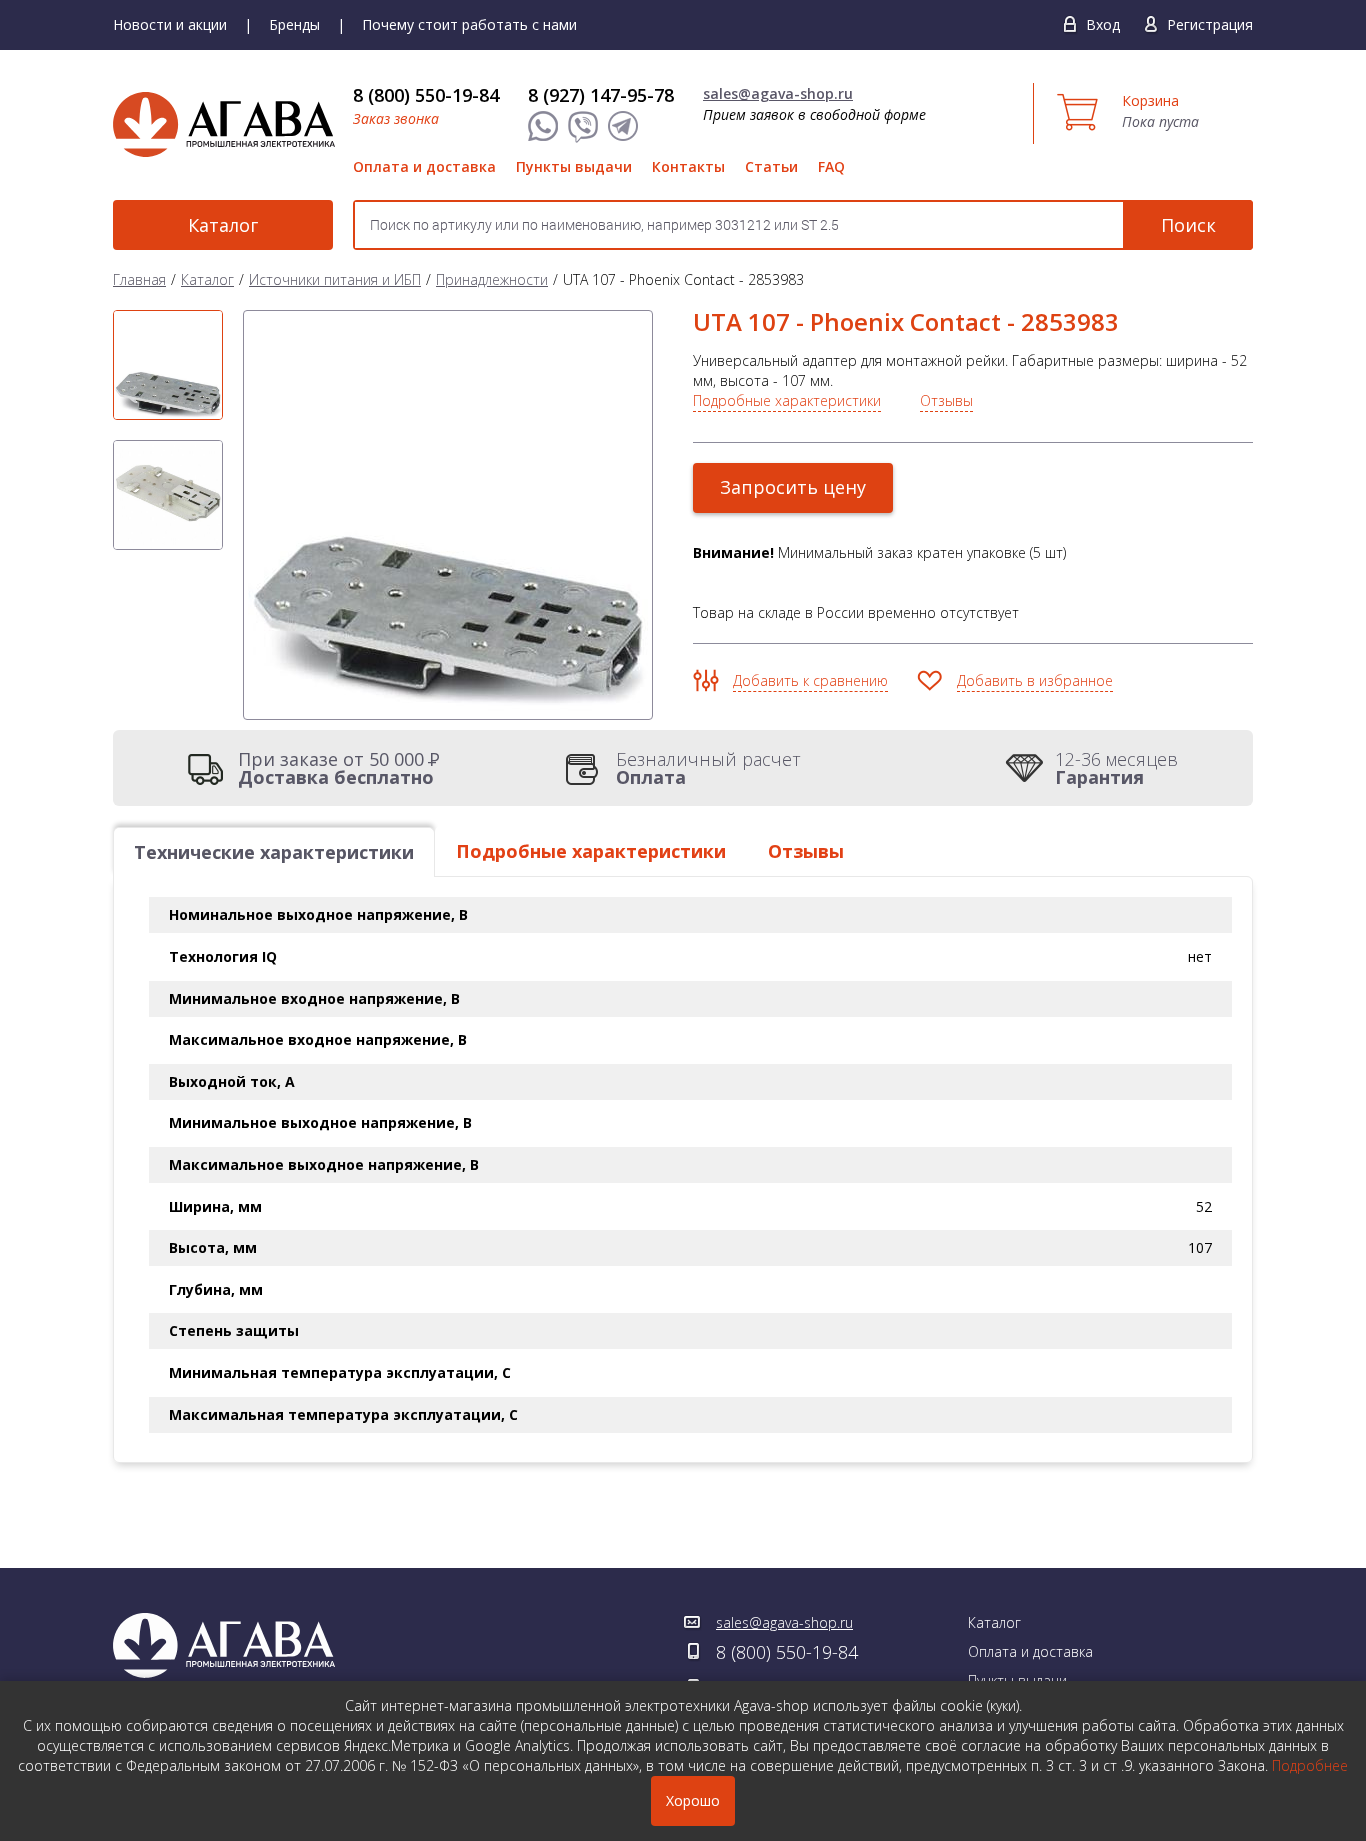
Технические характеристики (274, 852)
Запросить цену (793, 487)
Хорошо (693, 1800)
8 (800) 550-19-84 (426, 95)
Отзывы (946, 400)
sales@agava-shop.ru (778, 93)
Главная (139, 279)
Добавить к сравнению (810, 680)
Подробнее (1310, 1765)
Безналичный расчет (708, 768)
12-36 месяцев (1116, 768)
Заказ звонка (396, 118)
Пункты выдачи (574, 166)
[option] (168, 365)
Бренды (294, 24)
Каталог (223, 225)
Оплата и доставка (424, 166)
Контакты (688, 166)
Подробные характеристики (787, 400)
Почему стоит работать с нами (469, 24)
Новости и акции (170, 24)
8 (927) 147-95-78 (601, 95)
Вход (1103, 24)
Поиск (1188, 225)
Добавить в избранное (1035, 680)
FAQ (831, 166)
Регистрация (1210, 24)
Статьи (771, 166)
